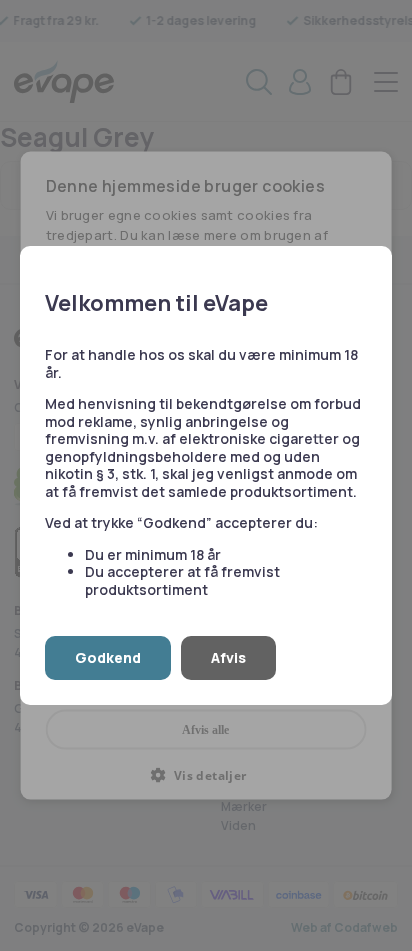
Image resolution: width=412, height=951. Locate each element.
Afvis (228, 657)
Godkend (108, 657)
